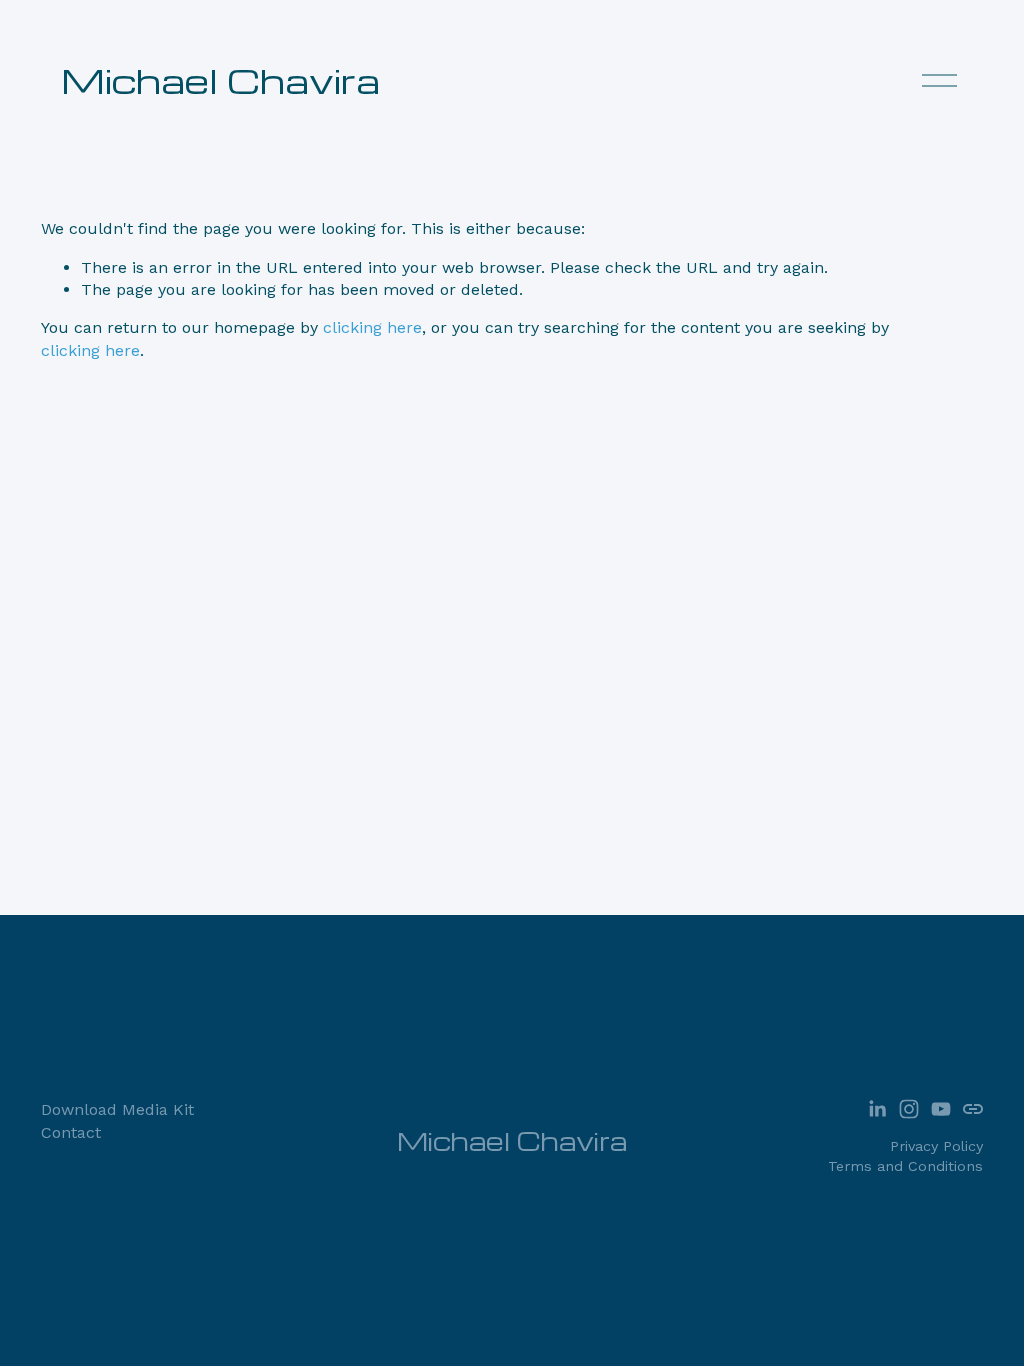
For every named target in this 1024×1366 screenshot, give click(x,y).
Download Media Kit (117, 1109)
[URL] (973, 1109)
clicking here (372, 327)
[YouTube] (941, 1109)
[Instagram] (909, 1109)
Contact (71, 1132)
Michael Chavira (220, 79)
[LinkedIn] (877, 1109)
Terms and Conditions (905, 1166)
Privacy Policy (936, 1146)
